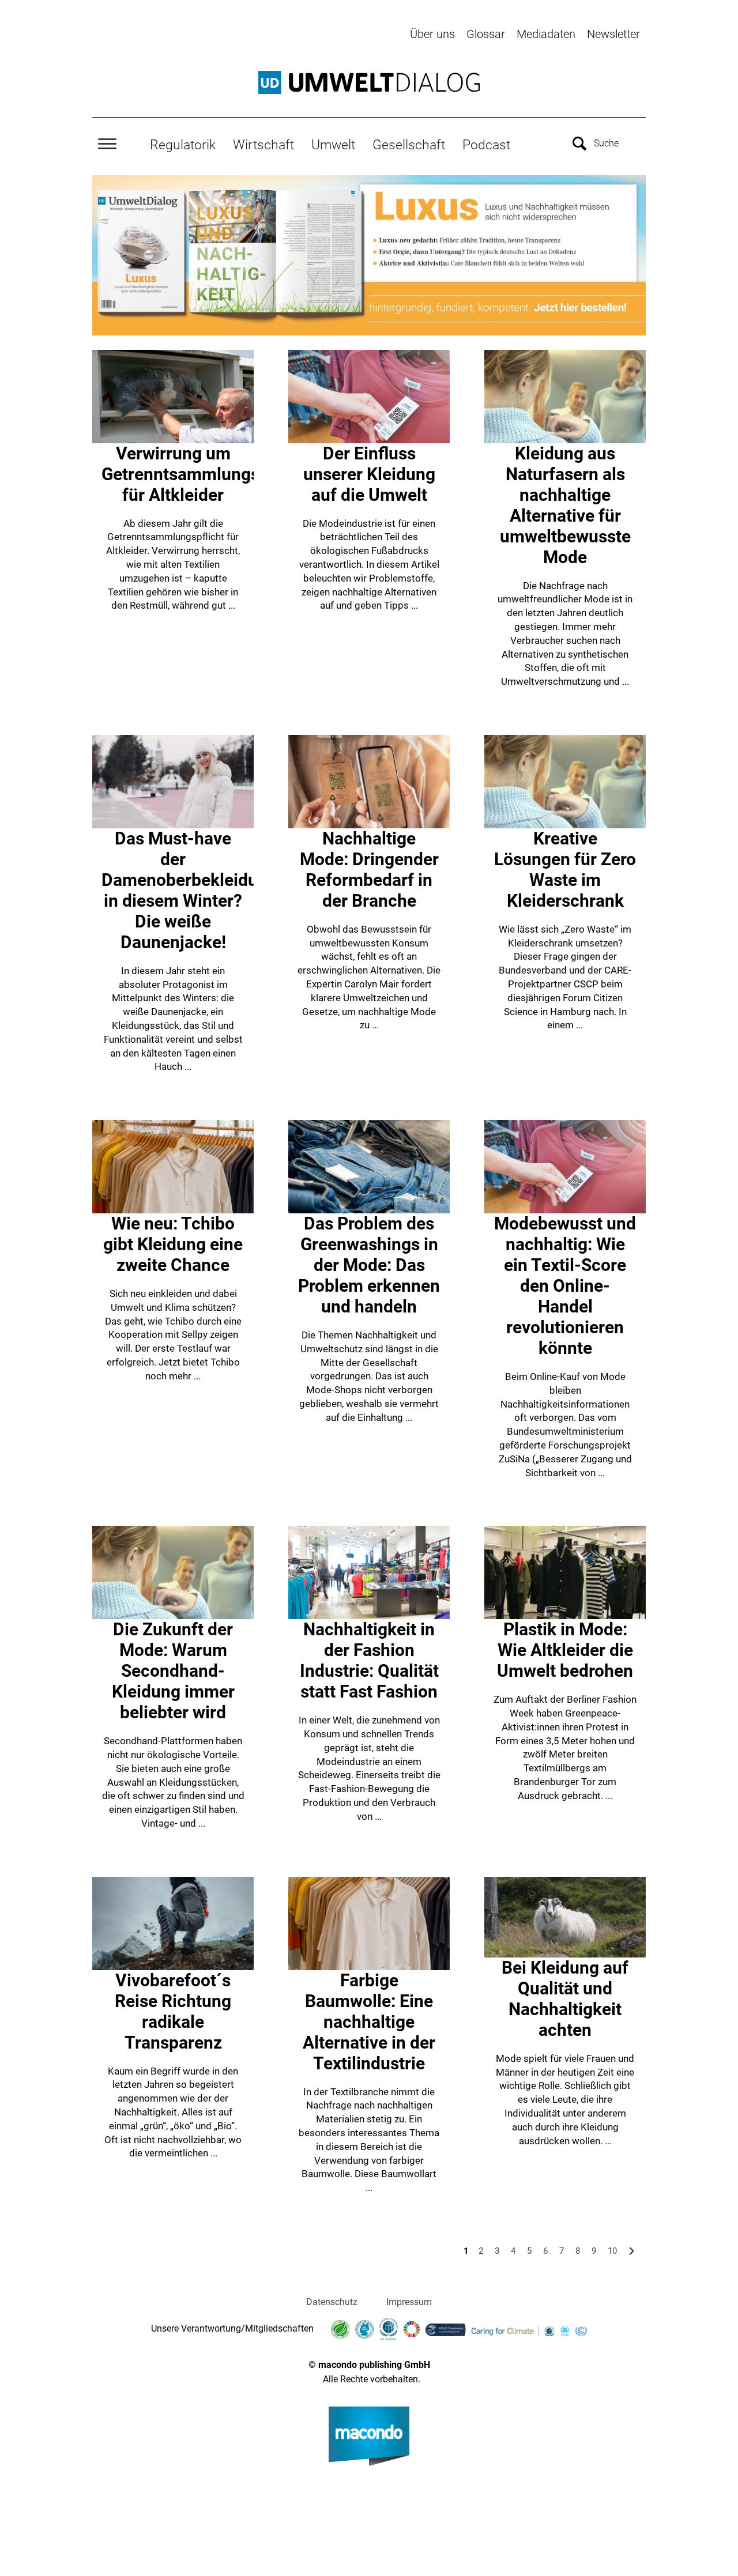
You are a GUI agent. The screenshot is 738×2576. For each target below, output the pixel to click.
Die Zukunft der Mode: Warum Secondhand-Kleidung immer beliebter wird (173, 1671)
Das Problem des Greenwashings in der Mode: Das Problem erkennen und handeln (369, 1265)
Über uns (432, 34)
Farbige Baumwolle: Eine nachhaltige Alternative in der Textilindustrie (369, 2022)
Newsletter (613, 34)
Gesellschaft (409, 145)
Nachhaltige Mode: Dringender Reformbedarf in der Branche (369, 870)
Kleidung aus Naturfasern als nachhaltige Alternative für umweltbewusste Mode (565, 505)
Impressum (409, 2302)
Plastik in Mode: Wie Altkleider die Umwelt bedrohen (565, 1650)
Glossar (486, 34)
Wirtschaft (263, 145)
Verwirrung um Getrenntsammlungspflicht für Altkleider (205, 474)
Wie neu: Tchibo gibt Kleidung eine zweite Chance (173, 1244)
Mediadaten (546, 34)
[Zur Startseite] (369, 82)
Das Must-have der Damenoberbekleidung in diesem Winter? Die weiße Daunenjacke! (189, 890)
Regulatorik (183, 145)
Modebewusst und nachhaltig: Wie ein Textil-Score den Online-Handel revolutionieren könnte (565, 1286)
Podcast (486, 145)
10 (612, 2251)
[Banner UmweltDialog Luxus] (369, 255)
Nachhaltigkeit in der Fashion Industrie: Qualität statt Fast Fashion (369, 1660)
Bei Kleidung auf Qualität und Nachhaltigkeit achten (565, 1999)
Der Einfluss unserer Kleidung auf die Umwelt (369, 474)
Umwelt (333, 145)
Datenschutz (332, 2302)
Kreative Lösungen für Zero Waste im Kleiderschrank (565, 870)
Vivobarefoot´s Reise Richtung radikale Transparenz (173, 2011)
